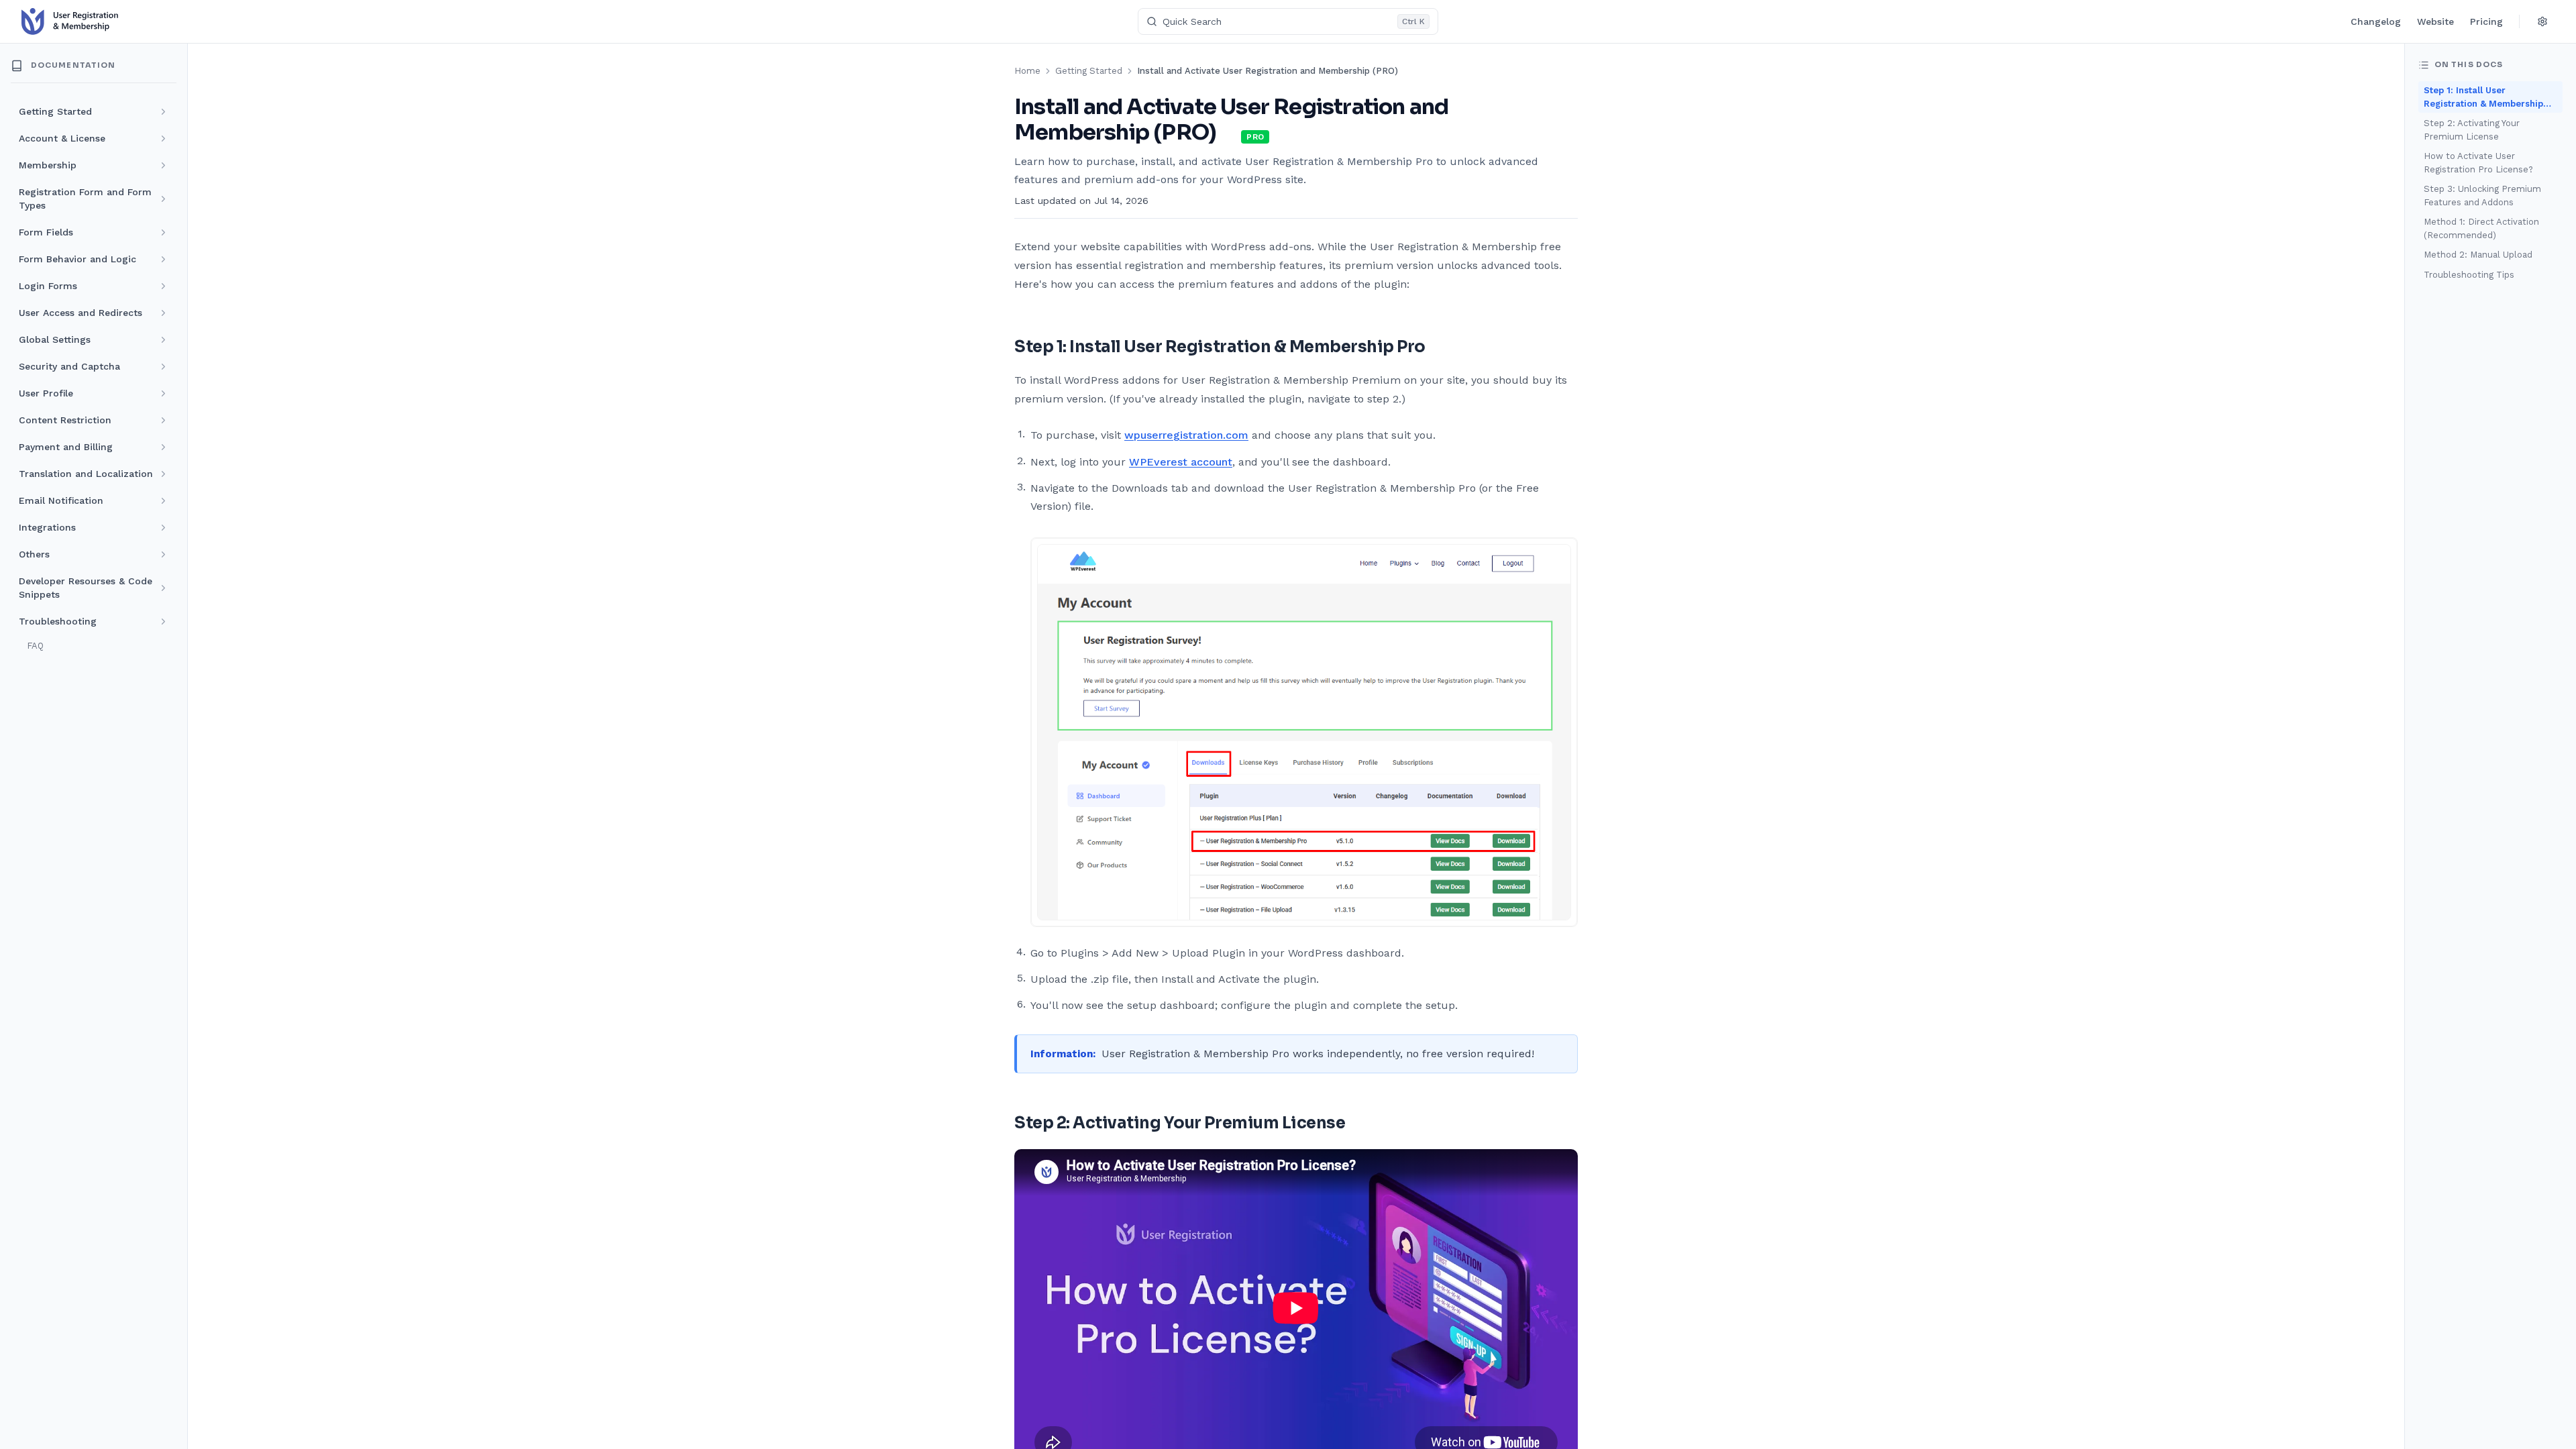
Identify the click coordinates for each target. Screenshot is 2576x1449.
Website (2435, 21)
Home (1027, 71)
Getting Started (1089, 71)
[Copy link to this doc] (1230, 133)
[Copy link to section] (1437, 347)
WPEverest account (1181, 462)
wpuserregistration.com (1186, 435)
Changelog (2376, 21)
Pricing (2486, 21)
